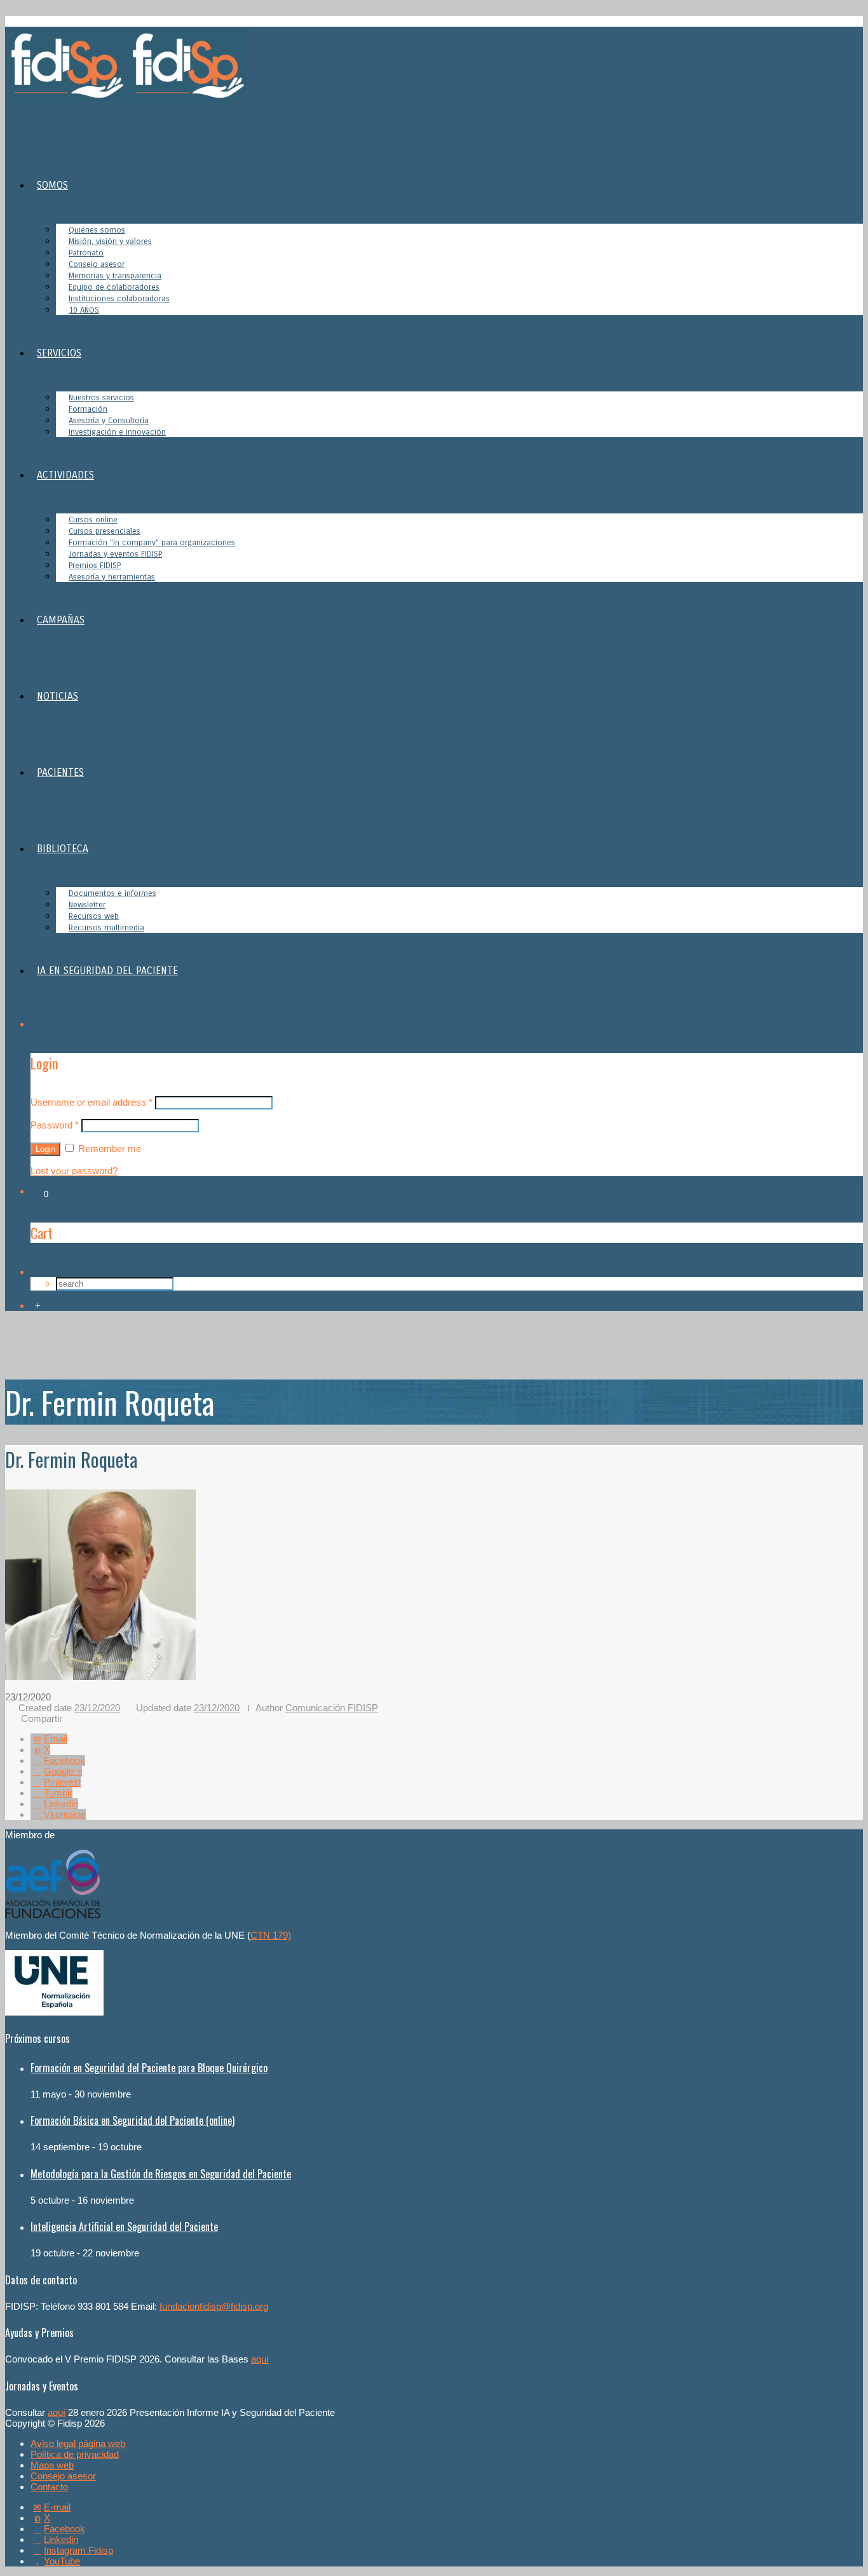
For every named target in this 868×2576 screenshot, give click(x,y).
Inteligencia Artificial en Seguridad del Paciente (124, 2227)
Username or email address (92, 1102)
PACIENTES (60, 772)
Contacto (49, 2487)
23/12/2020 (97, 1708)
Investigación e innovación (117, 432)
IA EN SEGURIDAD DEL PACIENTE (107, 971)
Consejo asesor (63, 2476)
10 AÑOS (84, 310)
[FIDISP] (126, 99)
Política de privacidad (75, 2454)
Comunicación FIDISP (332, 1708)
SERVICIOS (59, 353)
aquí (260, 2359)
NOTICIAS (58, 696)
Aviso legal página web (78, 2444)
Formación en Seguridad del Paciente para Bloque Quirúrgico (149, 2068)
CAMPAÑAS (61, 620)
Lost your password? (74, 1171)
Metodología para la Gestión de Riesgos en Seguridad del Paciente (161, 2174)
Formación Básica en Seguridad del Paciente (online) (132, 2120)
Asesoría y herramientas (112, 577)
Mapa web (52, 2465)
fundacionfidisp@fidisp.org (214, 2306)
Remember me (108, 1149)
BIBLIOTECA (63, 849)
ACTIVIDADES (65, 475)
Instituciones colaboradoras (119, 299)
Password (55, 1125)
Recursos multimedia (106, 928)
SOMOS (52, 185)
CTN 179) (271, 1935)
